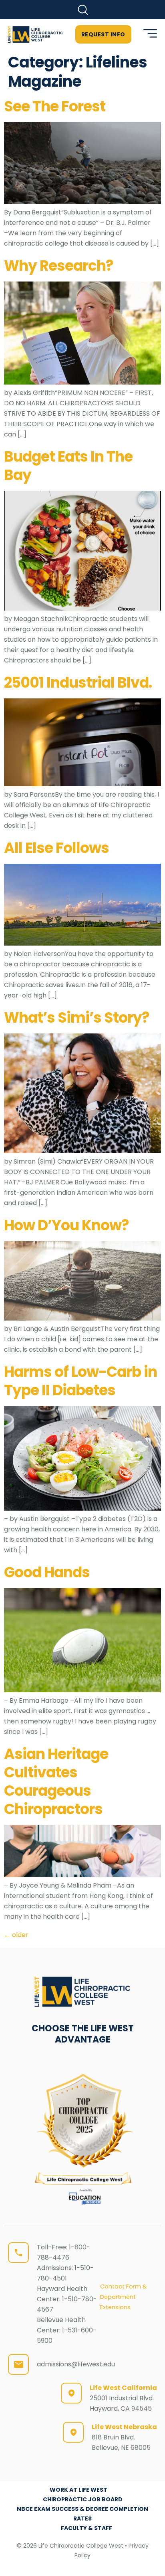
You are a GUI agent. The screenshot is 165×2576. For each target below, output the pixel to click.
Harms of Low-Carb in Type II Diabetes (80, 1381)
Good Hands (47, 1572)
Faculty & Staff (87, 2528)
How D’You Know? (66, 1225)
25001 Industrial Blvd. (78, 683)
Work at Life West (78, 2490)
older (16, 1935)
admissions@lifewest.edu (76, 2364)
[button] (83, 10)
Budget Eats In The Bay (68, 466)
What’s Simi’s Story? (77, 1018)
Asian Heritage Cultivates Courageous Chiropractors (56, 1782)
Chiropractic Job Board (83, 2499)
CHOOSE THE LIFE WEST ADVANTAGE (83, 2034)
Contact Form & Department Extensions (124, 2297)
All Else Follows (56, 848)
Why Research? (59, 266)
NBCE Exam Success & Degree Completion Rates (82, 2514)
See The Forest (55, 106)
